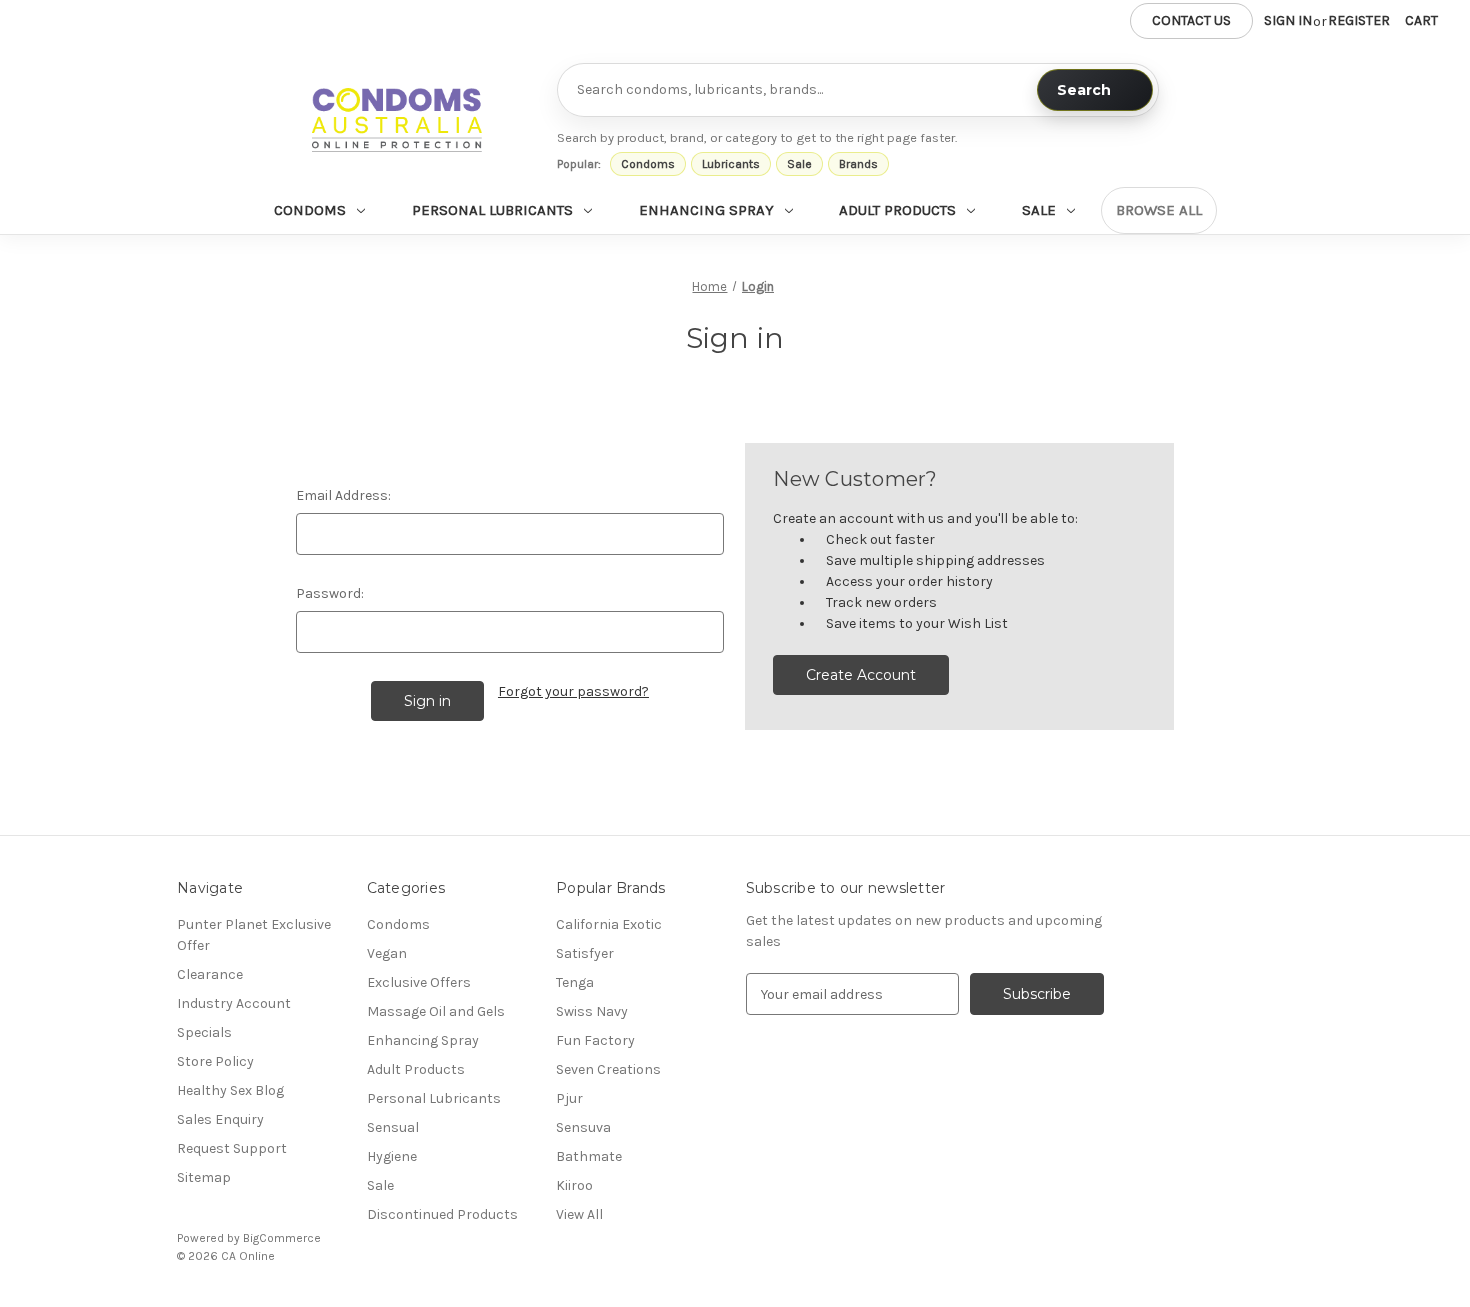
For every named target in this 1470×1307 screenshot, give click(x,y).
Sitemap (204, 1177)
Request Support (232, 1148)
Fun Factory (595, 1040)
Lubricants (731, 164)
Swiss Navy (592, 1011)
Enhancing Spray (706, 210)
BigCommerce (282, 1238)
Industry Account (234, 1003)
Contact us (1191, 20)
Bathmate (589, 1156)
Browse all (1159, 210)
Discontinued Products (442, 1214)
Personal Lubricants (492, 210)
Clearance (210, 974)
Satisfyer (585, 953)
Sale (799, 164)
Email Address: (343, 495)
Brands (858, 164)
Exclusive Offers (419, 982)
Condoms (648, 164)
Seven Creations (608, 1069)
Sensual (393, 1127)
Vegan (387, 953)
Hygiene (392, 1156)
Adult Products (897, 210)
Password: (330, 593)
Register (1359, 20)
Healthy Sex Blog (230, 1090)
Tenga (575, 982)
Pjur (569, 1098)
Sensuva (583, 1127)
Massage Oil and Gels (436, 1011)
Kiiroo (574, 1185)
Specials (204, 1032)
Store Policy (215, 1061)
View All (579, 1214)
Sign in (1288, 20)
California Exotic (609, 924)
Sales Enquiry (220, 1119)
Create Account (861, 675)
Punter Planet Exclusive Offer (254, 935)
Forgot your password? (573, 691)
